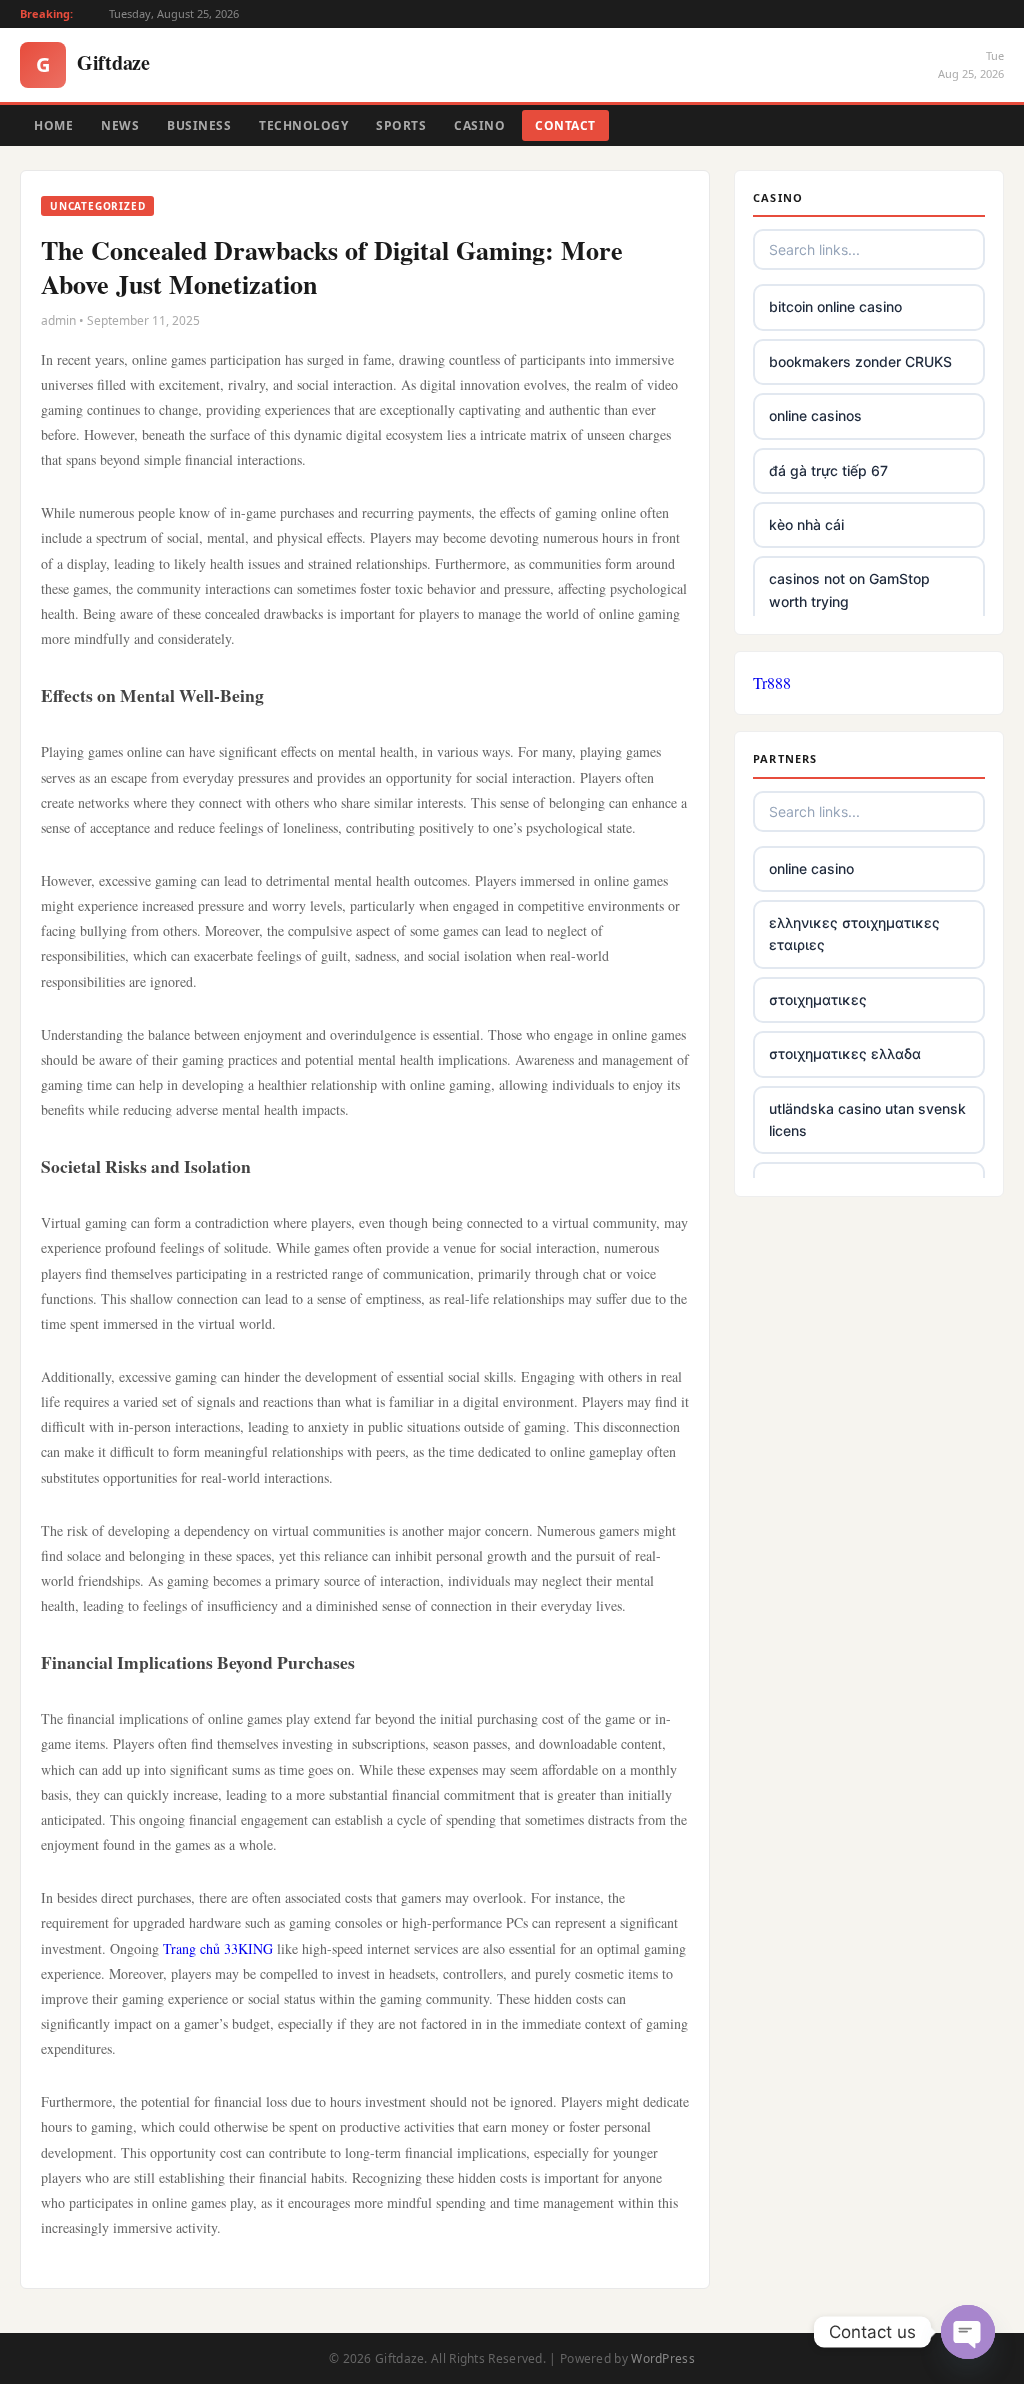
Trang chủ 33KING (218, 1948)
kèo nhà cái (806, 524)
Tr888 (772, 682)
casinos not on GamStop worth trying (849, 589)
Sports (401, 125)
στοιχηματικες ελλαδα (845, 1053)
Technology (303, 125)
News (120, 125)
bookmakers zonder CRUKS (860, 361)
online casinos (815, 415)
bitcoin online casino (835, 306)
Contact (565, 125)
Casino (479, 125)
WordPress (663, 2358)
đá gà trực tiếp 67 (828, 470)
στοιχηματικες (818, 999)
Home (53, 125)
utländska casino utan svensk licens (867, 1119)
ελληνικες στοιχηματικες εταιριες (854, 933)
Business (199, 125)
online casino (811, 868)
